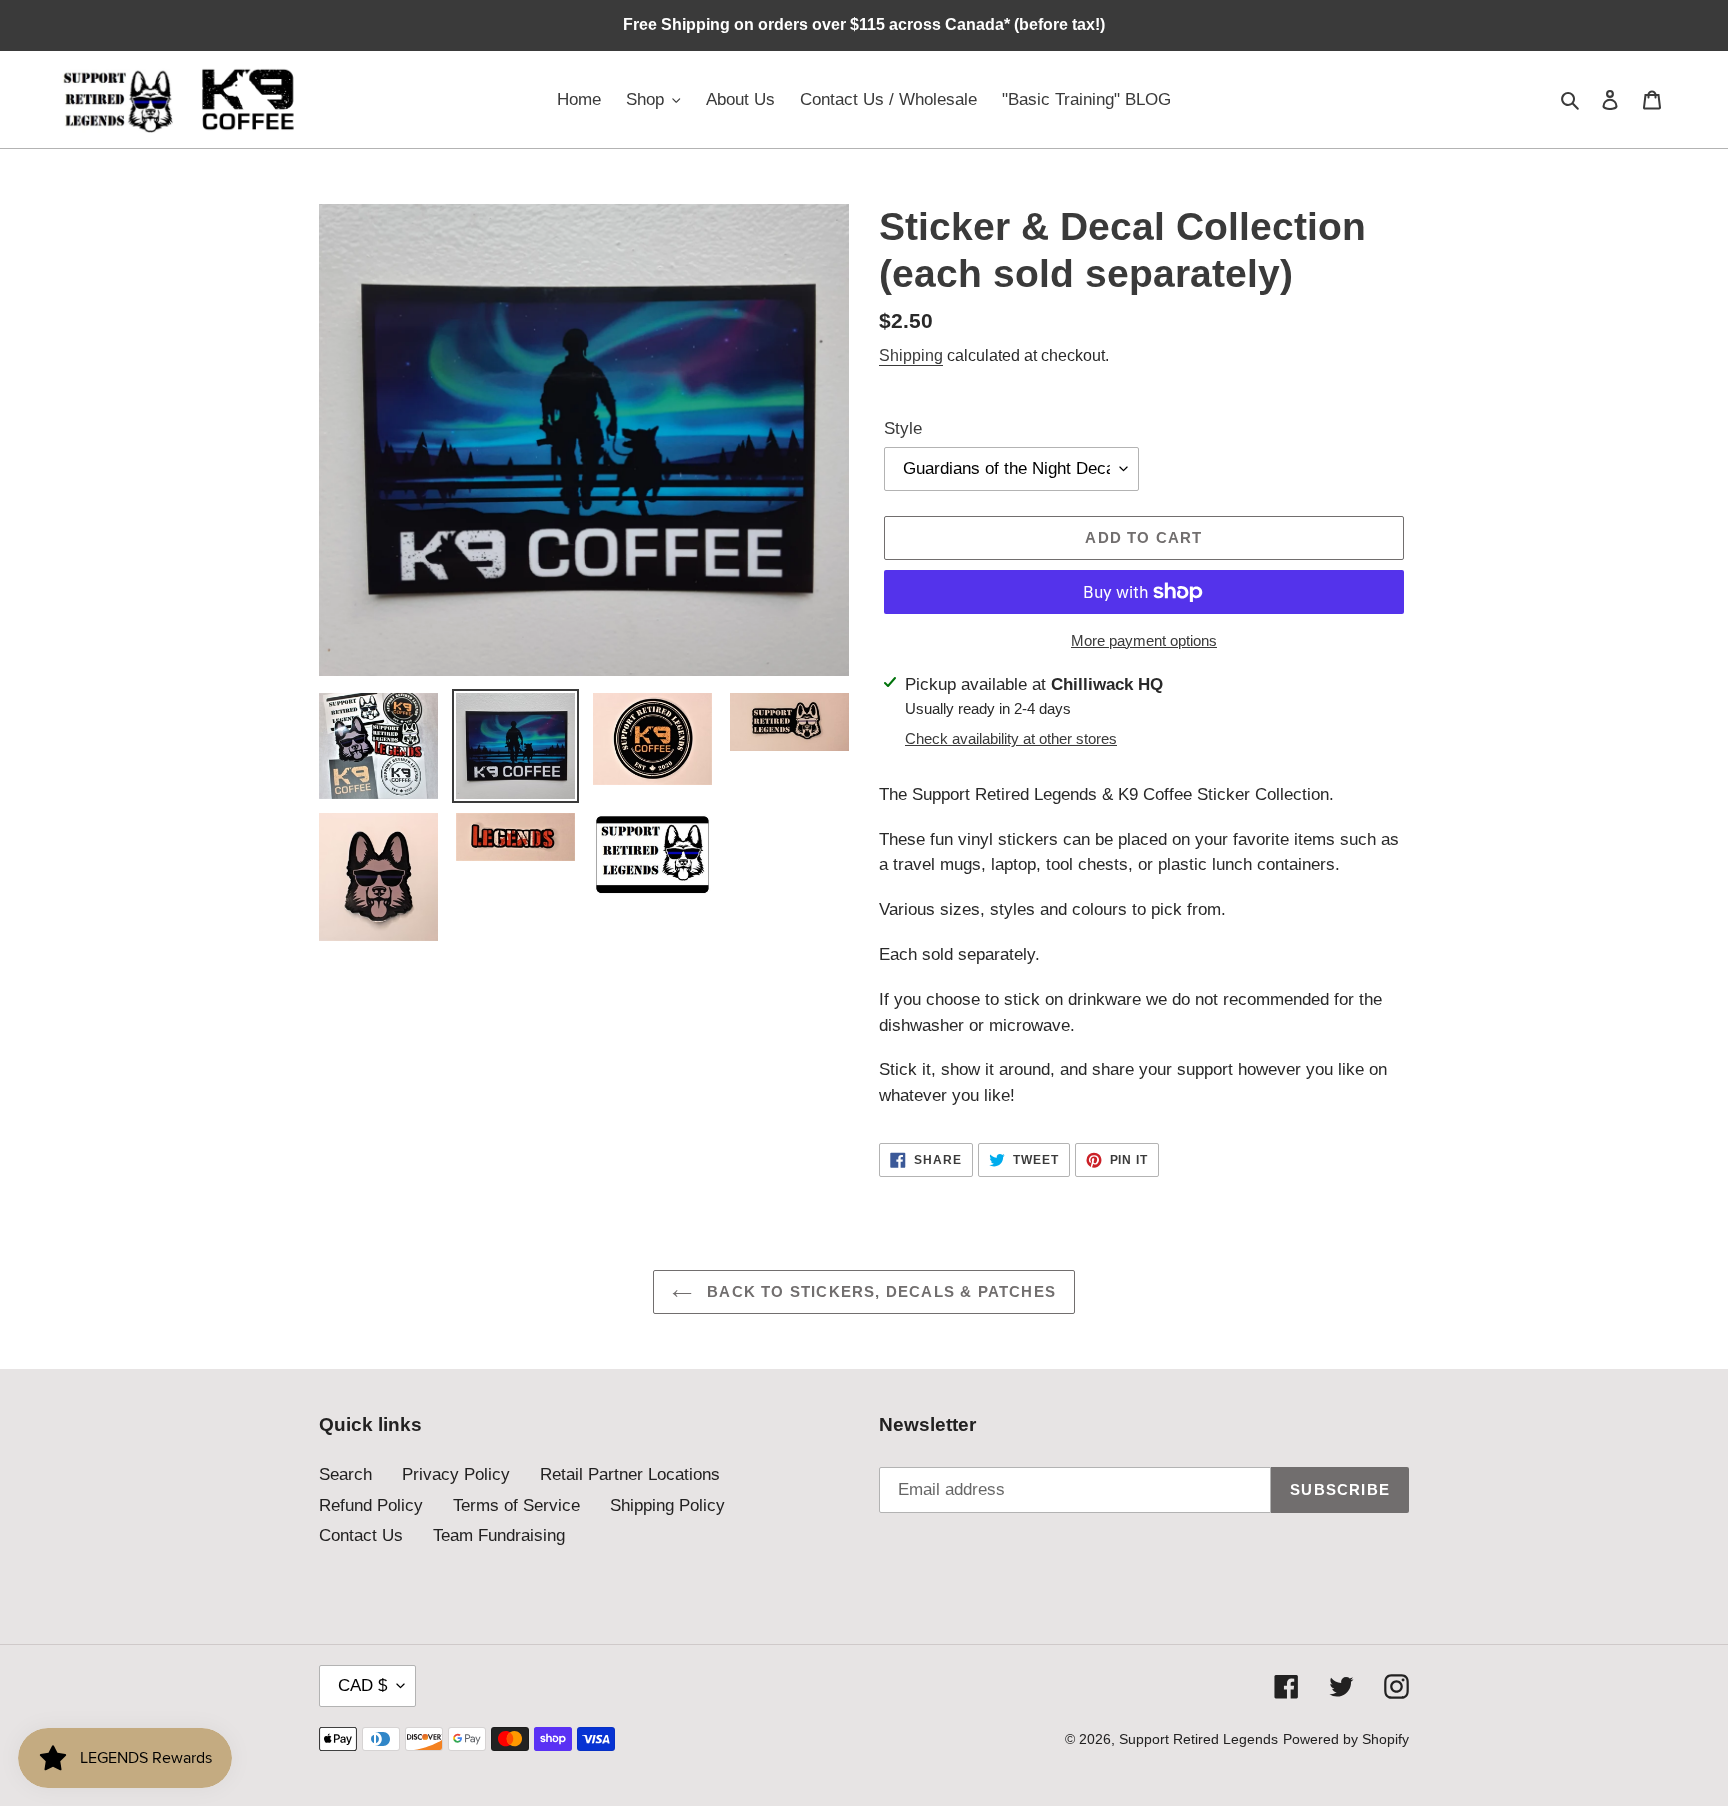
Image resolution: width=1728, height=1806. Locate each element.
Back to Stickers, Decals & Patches (879, 1291)
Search (345, 1474)
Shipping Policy (667, 1505)
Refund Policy (371, 1505)
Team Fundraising (499, 1535)
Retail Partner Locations (630, 1474)
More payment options (1144, 640)
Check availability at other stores (1011, 738)
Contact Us (361, 1535)
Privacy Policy (456, 1474)
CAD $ (362, 1685)
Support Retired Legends (1198, 1739)
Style (903, 428)
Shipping (911, 355)
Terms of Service (516, 1505)
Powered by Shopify (1346, 1739)
